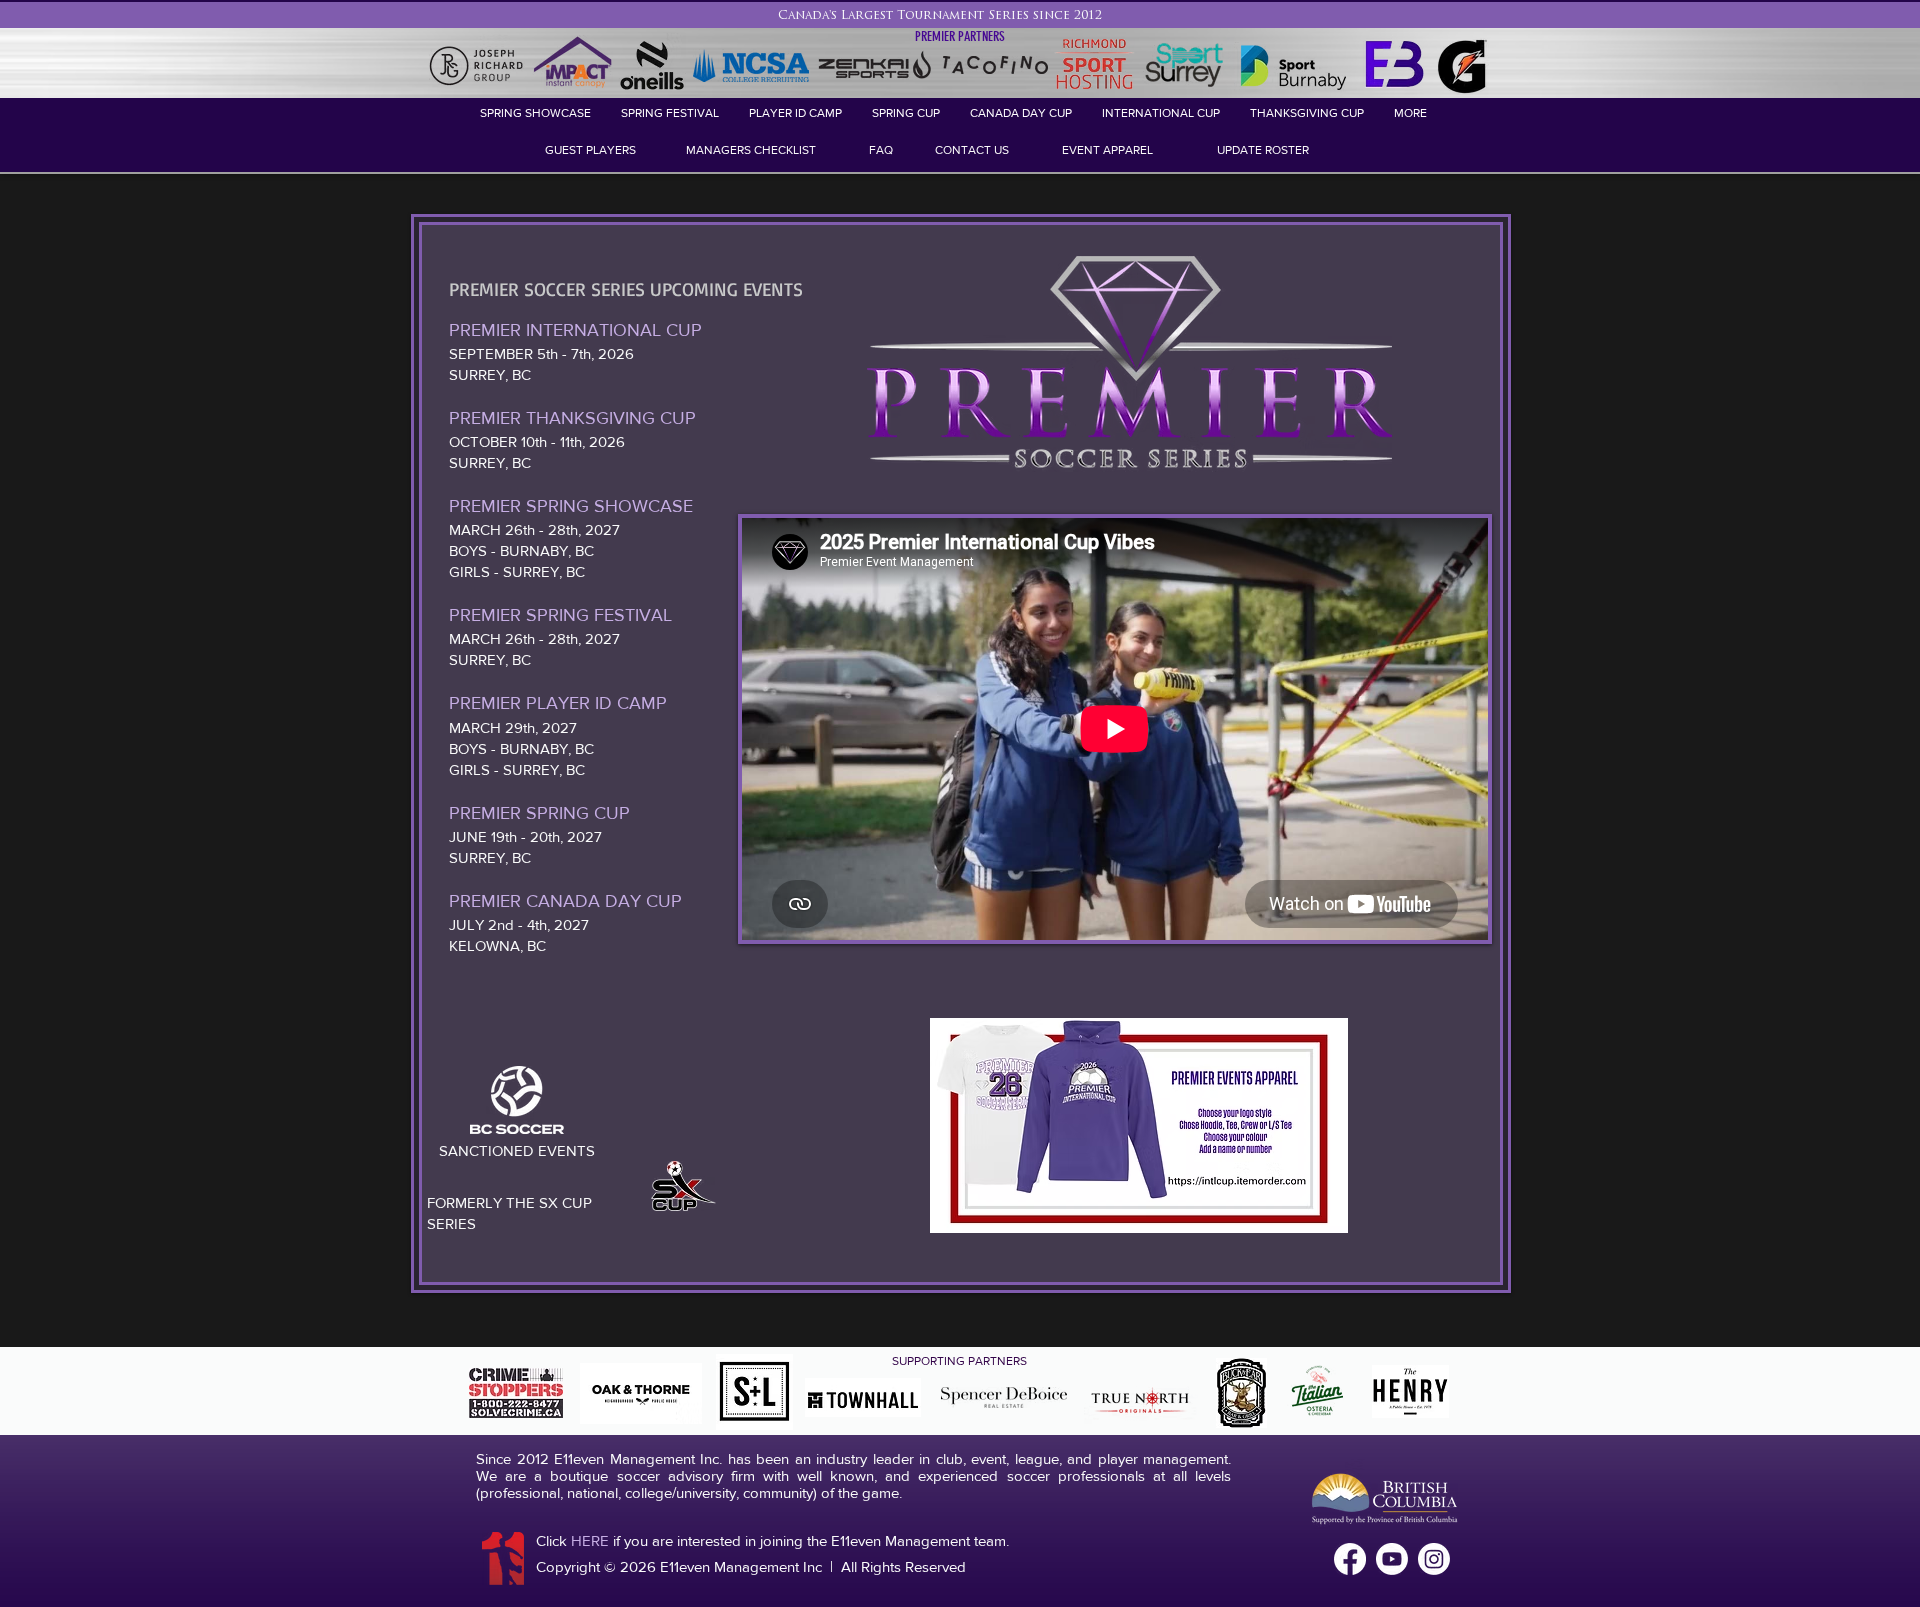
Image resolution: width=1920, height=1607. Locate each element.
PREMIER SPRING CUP (542, 813)
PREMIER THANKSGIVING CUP (575, 418)
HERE (590, 1540)
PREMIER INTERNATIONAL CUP (578, 330)
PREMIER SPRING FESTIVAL (560, 615)
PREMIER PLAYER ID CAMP (558, 703)
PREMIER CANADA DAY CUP (565, 901)
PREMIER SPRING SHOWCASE (573, 506)
